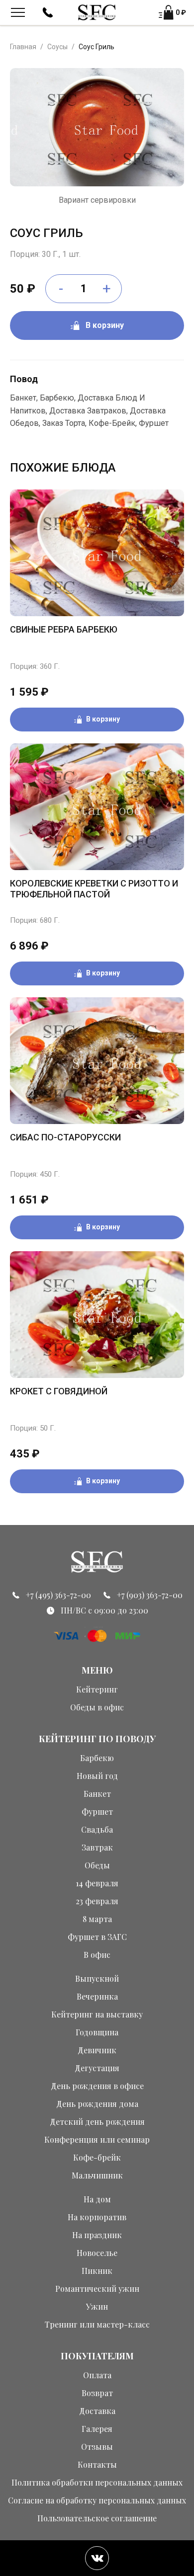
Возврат (97, 2393)
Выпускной (97, 1978)
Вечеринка (97, 1996)
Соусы (57, 47)
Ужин (97, 2306)
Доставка (97, 2411)
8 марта (97, 1919)
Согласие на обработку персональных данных (97, 2500)
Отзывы (97, 2447)
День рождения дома (97, 2104)
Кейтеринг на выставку (97, 2014)
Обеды (97, 1865)
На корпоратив (97, 2217)
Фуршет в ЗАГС (97, 1937)
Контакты (97, 2464)
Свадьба (97, 1829)
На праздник (97, 2235)
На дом (97, 2199)
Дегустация (97, 2068)
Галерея (97, 2429)
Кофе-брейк (97, 2157)
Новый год (97, 1776)
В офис (97, 1955)
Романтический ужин (97, 2289)
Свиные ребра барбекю (64, 629)
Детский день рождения (97, 2122)
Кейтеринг (97, 1689)
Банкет (97, 1794)
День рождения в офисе (97, 2086)
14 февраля (97, 1883)
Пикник (97, 2271)
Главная (23, 47)
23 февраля (97, 1901)
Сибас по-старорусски (65, 1137)
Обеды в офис (97, 1707)
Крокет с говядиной (59, 1391)
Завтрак (97, 1847)
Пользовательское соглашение (97, 2518)
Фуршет (97, 1811)
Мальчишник (97, 2175)
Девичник (97, 2050)
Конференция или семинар (97, 2139)
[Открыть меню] (18, 12)
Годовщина (97, 2032)
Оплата (97, 2375)
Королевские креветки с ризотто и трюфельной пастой (94, 889)
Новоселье (97, 2253)
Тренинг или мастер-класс (97, 2324)
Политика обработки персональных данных (97, 2482)
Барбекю (97, 1758)
